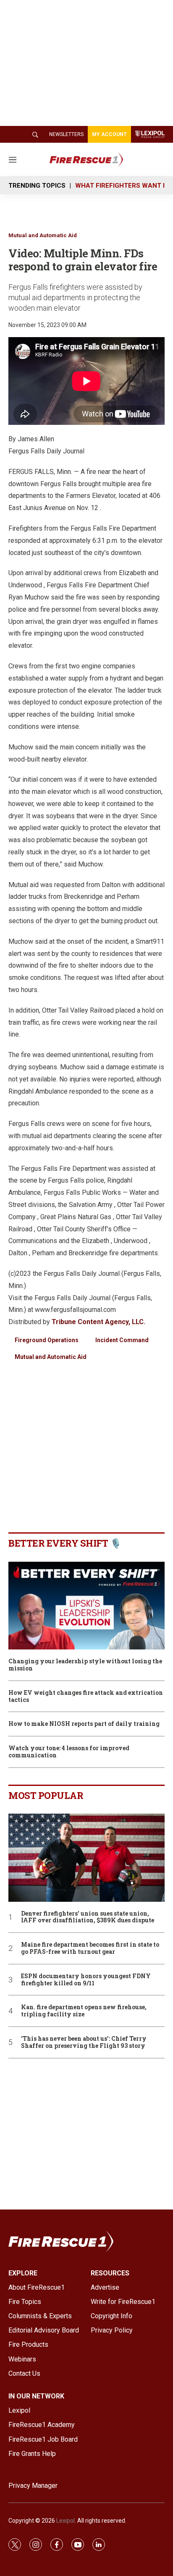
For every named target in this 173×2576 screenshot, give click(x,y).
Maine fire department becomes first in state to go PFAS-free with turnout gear (90, 1948)
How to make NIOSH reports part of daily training (84, 1724)
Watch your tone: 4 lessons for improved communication (69, 1752)
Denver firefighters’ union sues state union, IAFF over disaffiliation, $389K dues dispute (88, 1917)
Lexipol (66, 2521)
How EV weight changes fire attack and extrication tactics (86, 1696)
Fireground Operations (47, 1340)
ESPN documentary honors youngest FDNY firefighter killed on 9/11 (86, 1980)
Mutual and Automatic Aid (43, 235)
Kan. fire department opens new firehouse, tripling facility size (84, 2011)
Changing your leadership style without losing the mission (85, 1665)
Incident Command (122, 1340)
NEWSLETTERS (66, 134)
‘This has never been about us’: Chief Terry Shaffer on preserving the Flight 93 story (84, 2042)
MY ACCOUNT (109, 134)
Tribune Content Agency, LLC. (98, 1322)
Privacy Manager (33, 2486)
